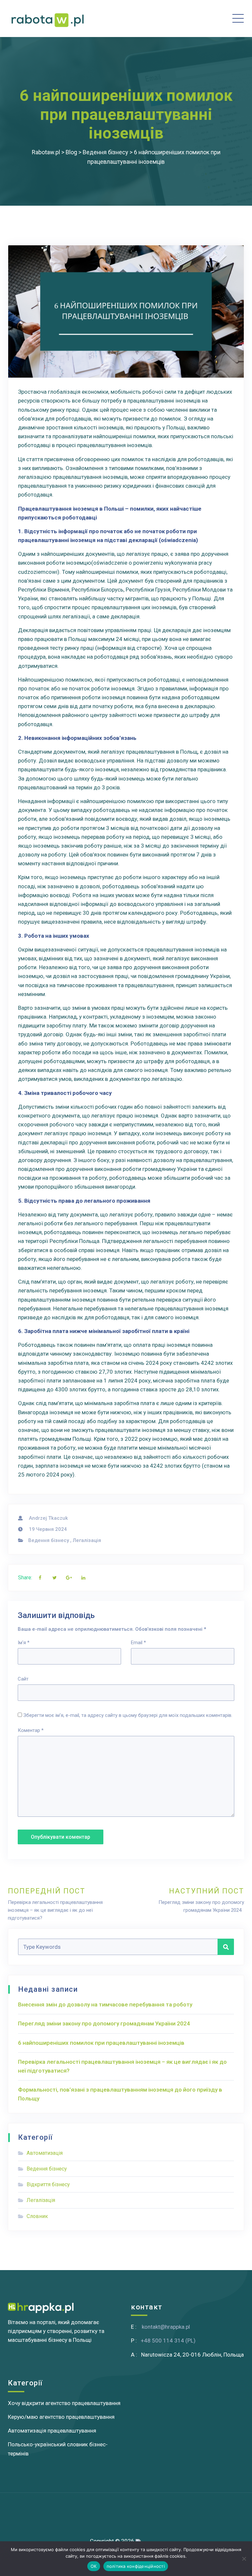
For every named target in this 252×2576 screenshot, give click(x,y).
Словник (37, 2216)
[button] (185, 19)
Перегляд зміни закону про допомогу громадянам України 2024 (105, 2023)
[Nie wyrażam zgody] (244, 2559)
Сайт (23, 1679)
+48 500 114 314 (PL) (168, 2341)
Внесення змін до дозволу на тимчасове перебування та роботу (105, 2004)
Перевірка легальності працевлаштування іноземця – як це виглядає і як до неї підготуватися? (122, 2066)
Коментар (31, 1730)
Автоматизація (45, 2153)
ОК (94, 2566)
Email (138, 1643)
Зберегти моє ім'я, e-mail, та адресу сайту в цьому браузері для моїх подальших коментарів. (128, 1715)
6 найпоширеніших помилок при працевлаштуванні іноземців (101, 2043)
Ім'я (24, 1643)
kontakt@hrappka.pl (166, 2327)
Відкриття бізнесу (48, 2184)
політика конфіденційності (136, 2566)
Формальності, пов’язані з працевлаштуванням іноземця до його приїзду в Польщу (120, 2094)
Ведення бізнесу (49, 1540)
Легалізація (87, 1540)
